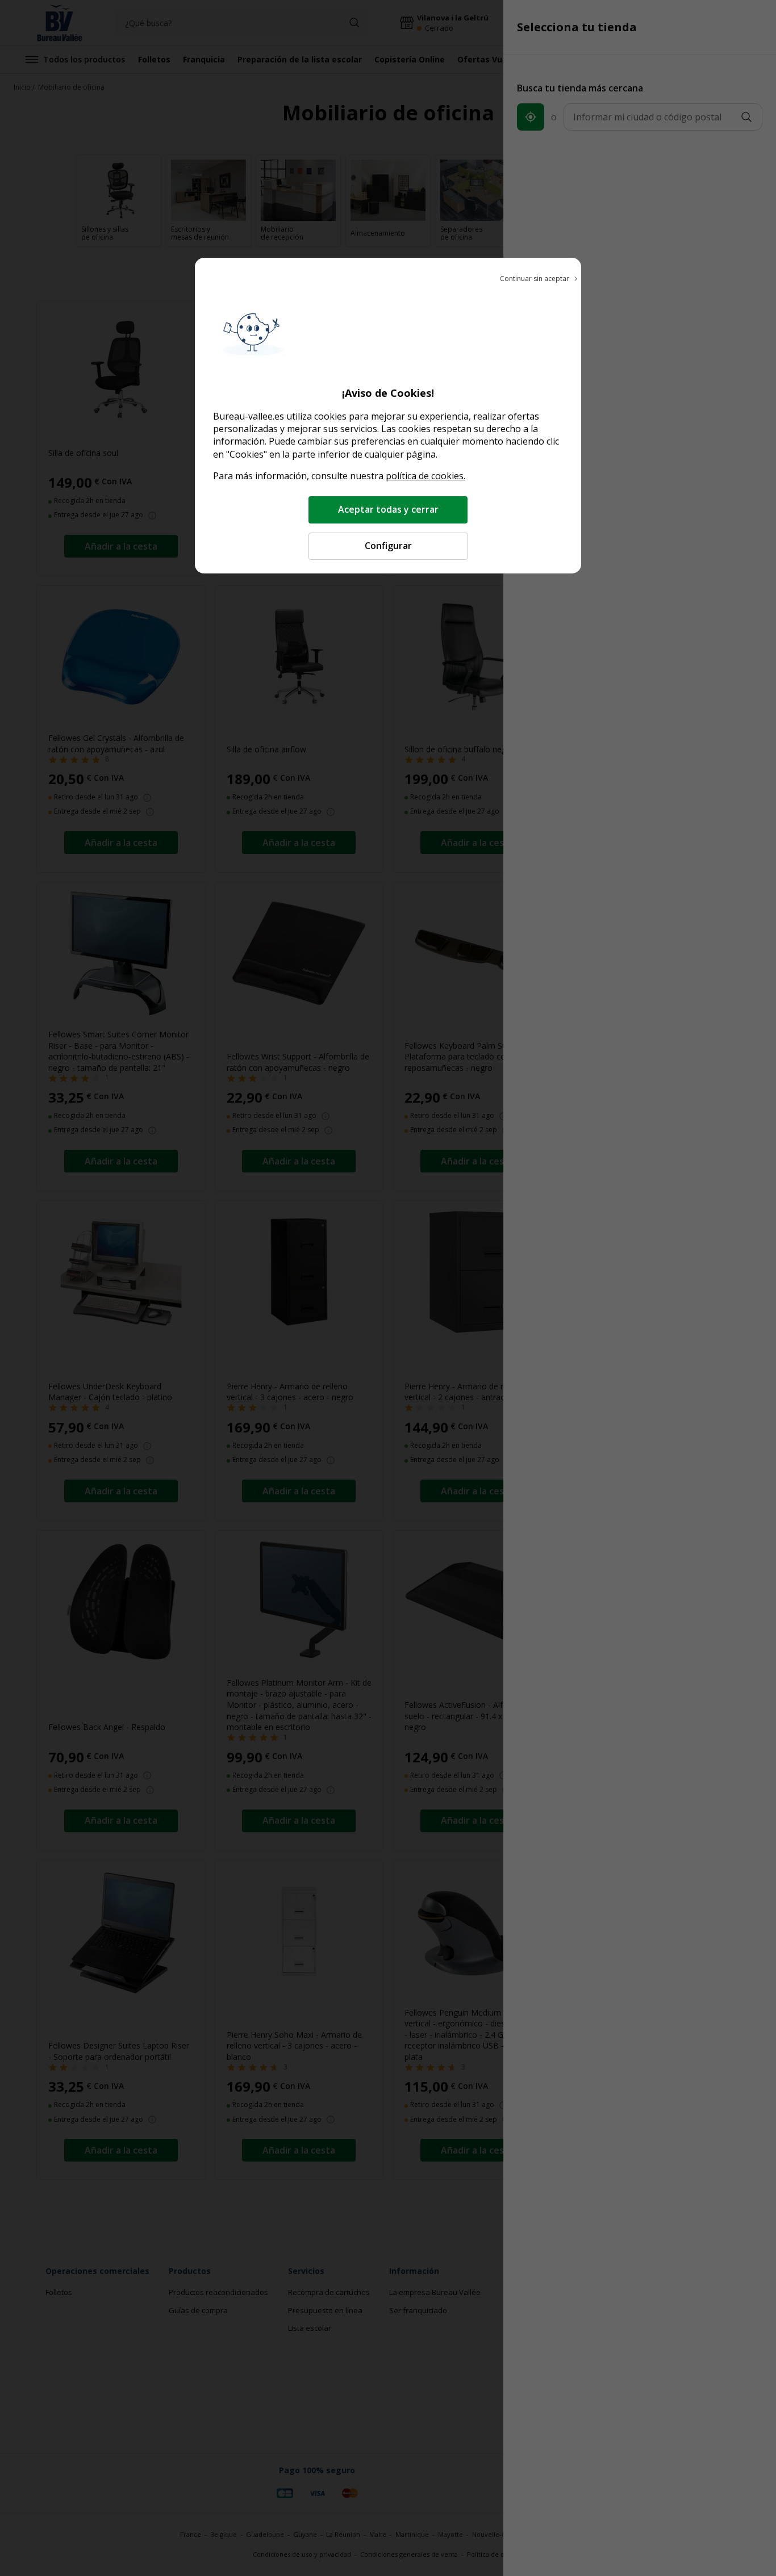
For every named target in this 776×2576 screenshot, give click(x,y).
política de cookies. (425, 476)
